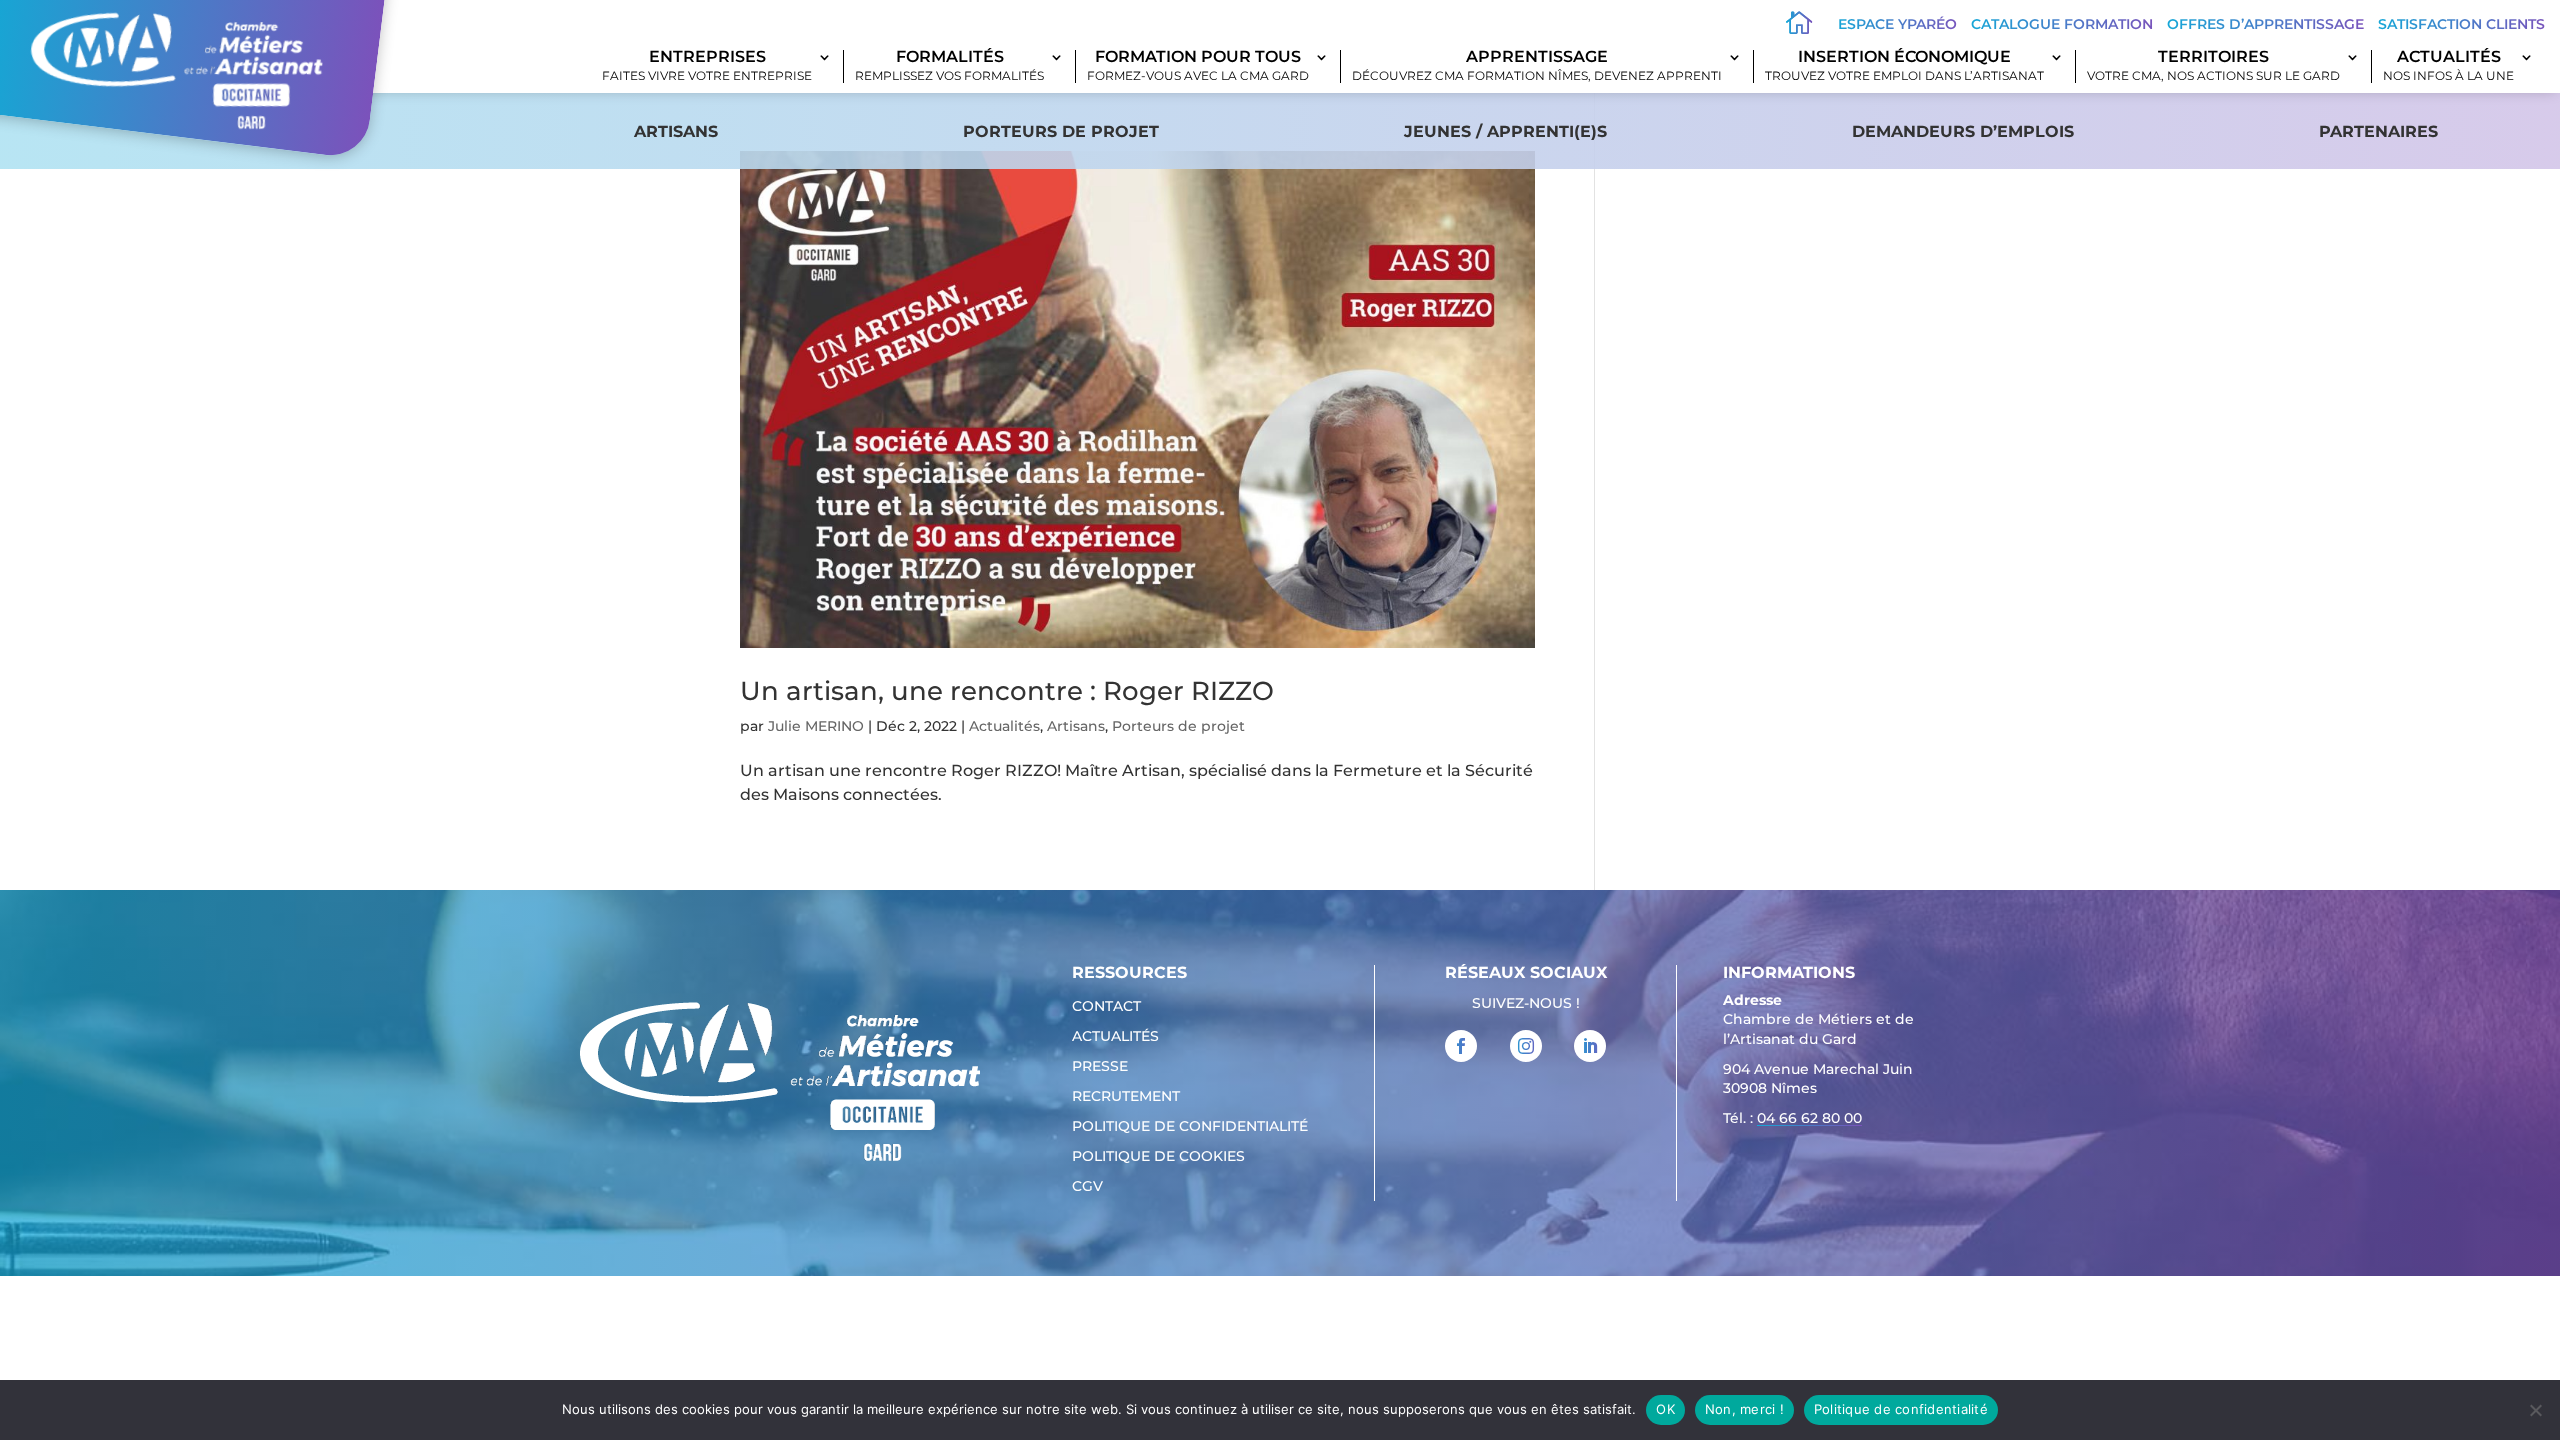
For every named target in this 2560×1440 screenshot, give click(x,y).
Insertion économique (1904, 66)
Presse (1100, 1067)
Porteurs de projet (1061, 131)
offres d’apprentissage (2265, 24)
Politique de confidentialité (1190, 1127)
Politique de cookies (1158, 1157)
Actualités (2448, 66)
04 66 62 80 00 (1809, 1118)
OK (1665, 1409)
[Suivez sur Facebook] (1461, 1046)
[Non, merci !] (2535, 1410)
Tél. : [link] (1792, 1118)
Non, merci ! (1744, 1409)
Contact (1106, 1007)
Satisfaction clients (2461, 24)
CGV (1087, 1187)
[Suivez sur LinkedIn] (1590, 1046)
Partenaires (2378, 131)
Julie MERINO (816, 726)
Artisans (676, 131)
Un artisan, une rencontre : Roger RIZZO (1007, 691)
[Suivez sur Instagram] (1526, 1046)
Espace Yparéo (1897, 24)
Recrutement (1126, 1097)
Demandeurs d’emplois (1963, 131)
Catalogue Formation (2062, 24)
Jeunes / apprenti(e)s (1505, 131)
